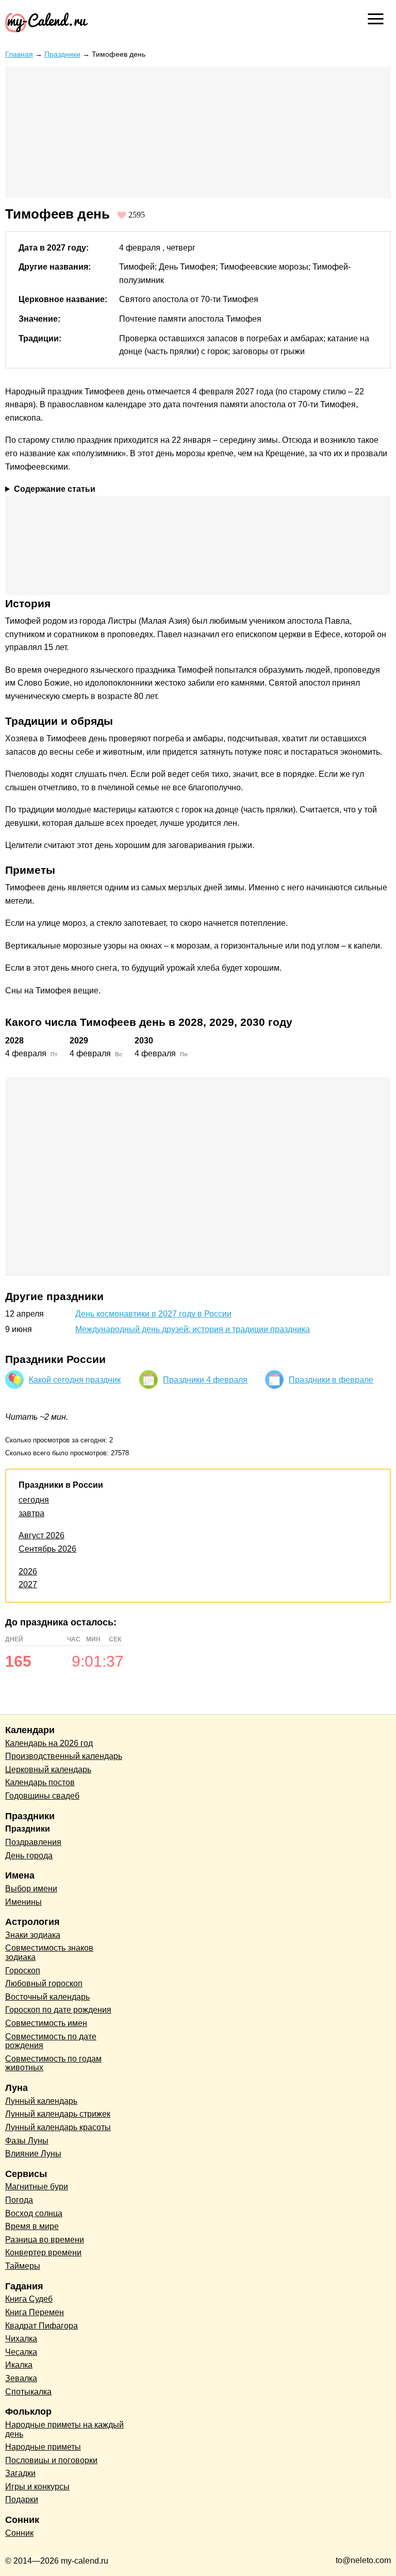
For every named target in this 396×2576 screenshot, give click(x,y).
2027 (28, 1584)
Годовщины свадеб (42, 1796)
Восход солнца (34, 2213)
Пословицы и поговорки (51, 2460)
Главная (19, 54)
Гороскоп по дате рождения (58, 2010)
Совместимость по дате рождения (51, 2041)
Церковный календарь (48, 1769)
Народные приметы (43, 2447)
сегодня (34, 1500)
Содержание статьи (55, 489)
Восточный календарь (47, 1997)
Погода (19, 2200)
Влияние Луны (33, 2154)
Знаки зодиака (33, 1935)
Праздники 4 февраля (205, 1380)
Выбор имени (31, 1889)
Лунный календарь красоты (58, 2127)
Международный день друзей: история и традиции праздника (193, 1329)
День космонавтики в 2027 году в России (153, 1314)
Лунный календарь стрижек (58, 2114)
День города (29, 1856)
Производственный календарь (64, 1756)
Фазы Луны (27, 2141)
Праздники (62, 54)
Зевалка (21, 2378)
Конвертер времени (43, 2253)
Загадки (20, 2473)
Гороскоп (23, 1971)
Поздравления (33, 1842)
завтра (31, 1513)
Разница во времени (45, 2240)
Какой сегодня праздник (75, 1380)
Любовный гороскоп (44, 1983)
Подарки (22, 2499)
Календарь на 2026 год (49, 1743)
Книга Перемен (35, 2312)
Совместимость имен (46, 2023)
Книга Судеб (29, 2299)
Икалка (19, 2365)
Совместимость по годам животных (53, 2063)
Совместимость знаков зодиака (49, 1952)
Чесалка (21, 2352)
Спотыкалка (28, 2392)
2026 (28, 1572)
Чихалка (21, 2339)
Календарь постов (40, 1782)
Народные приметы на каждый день (64, 2429)
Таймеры (23, 2266)
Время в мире (32, 2226)
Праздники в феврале (331, 1380)
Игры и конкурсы (37, 2487)
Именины (23, 1902)
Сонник (19, 2533)
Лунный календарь (41, 2101)
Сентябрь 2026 (47, 1549)
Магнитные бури (37, 2187)
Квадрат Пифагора (42, 2326)
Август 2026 (42, 1535)
